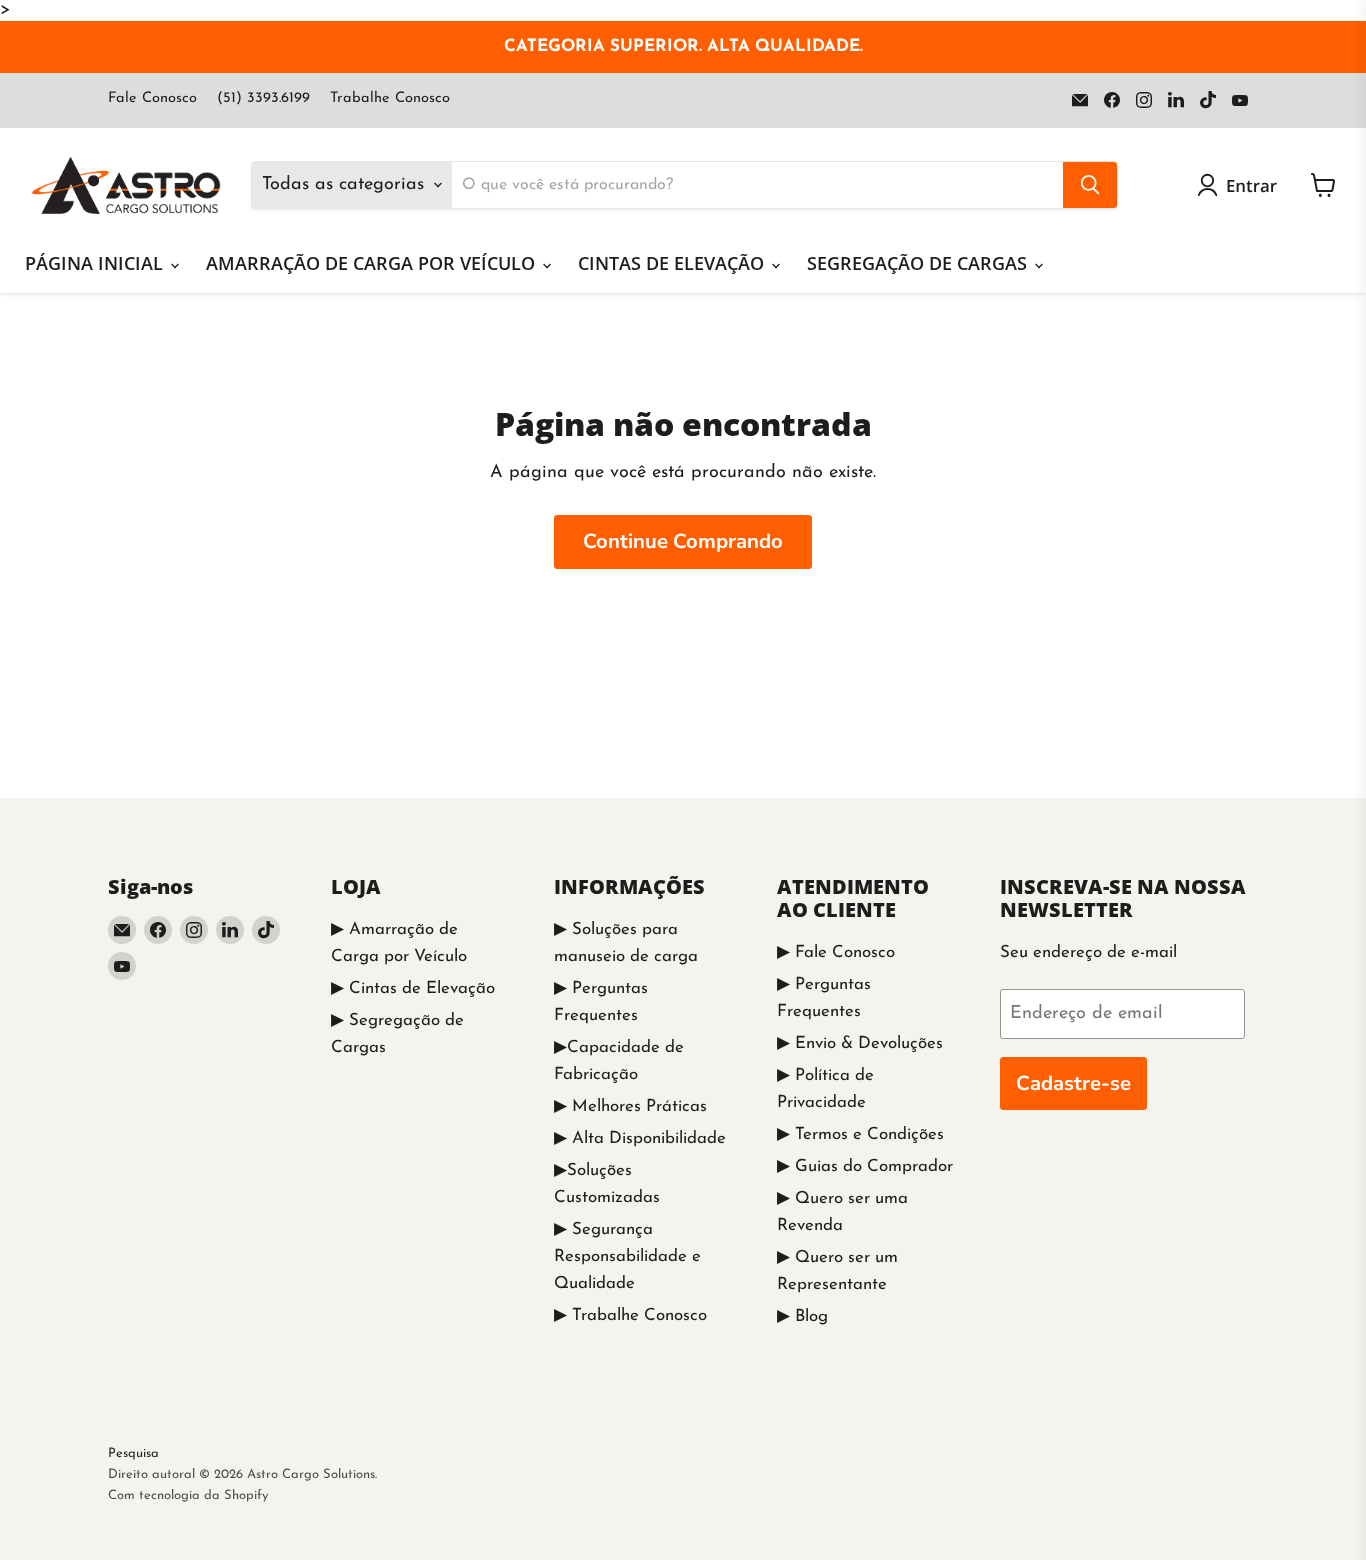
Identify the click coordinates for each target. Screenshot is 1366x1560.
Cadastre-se (1073, 1083)
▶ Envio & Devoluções (860, 1043)
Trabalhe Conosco (390, 98)
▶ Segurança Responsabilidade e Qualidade (627, 1256)
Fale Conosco (152, 98)
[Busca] (1090, 185)
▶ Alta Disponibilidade (640, 1138)
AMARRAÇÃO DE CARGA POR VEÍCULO (373, 263)
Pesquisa (133, 1453)
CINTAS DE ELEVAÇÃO (673, 263)
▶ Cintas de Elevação (413, 988)
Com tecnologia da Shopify (188, 1495)
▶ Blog (802, 1316)
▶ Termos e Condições (860, 1134)
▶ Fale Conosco (836, 952)
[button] (1241, 185)
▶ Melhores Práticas (630, 1106)
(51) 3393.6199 (263, 98)
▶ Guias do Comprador (865, 1166)
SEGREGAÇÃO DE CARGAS (919, 263)
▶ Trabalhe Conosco (630, 1315)
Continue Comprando (683, 541)
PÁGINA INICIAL (96, 263)
